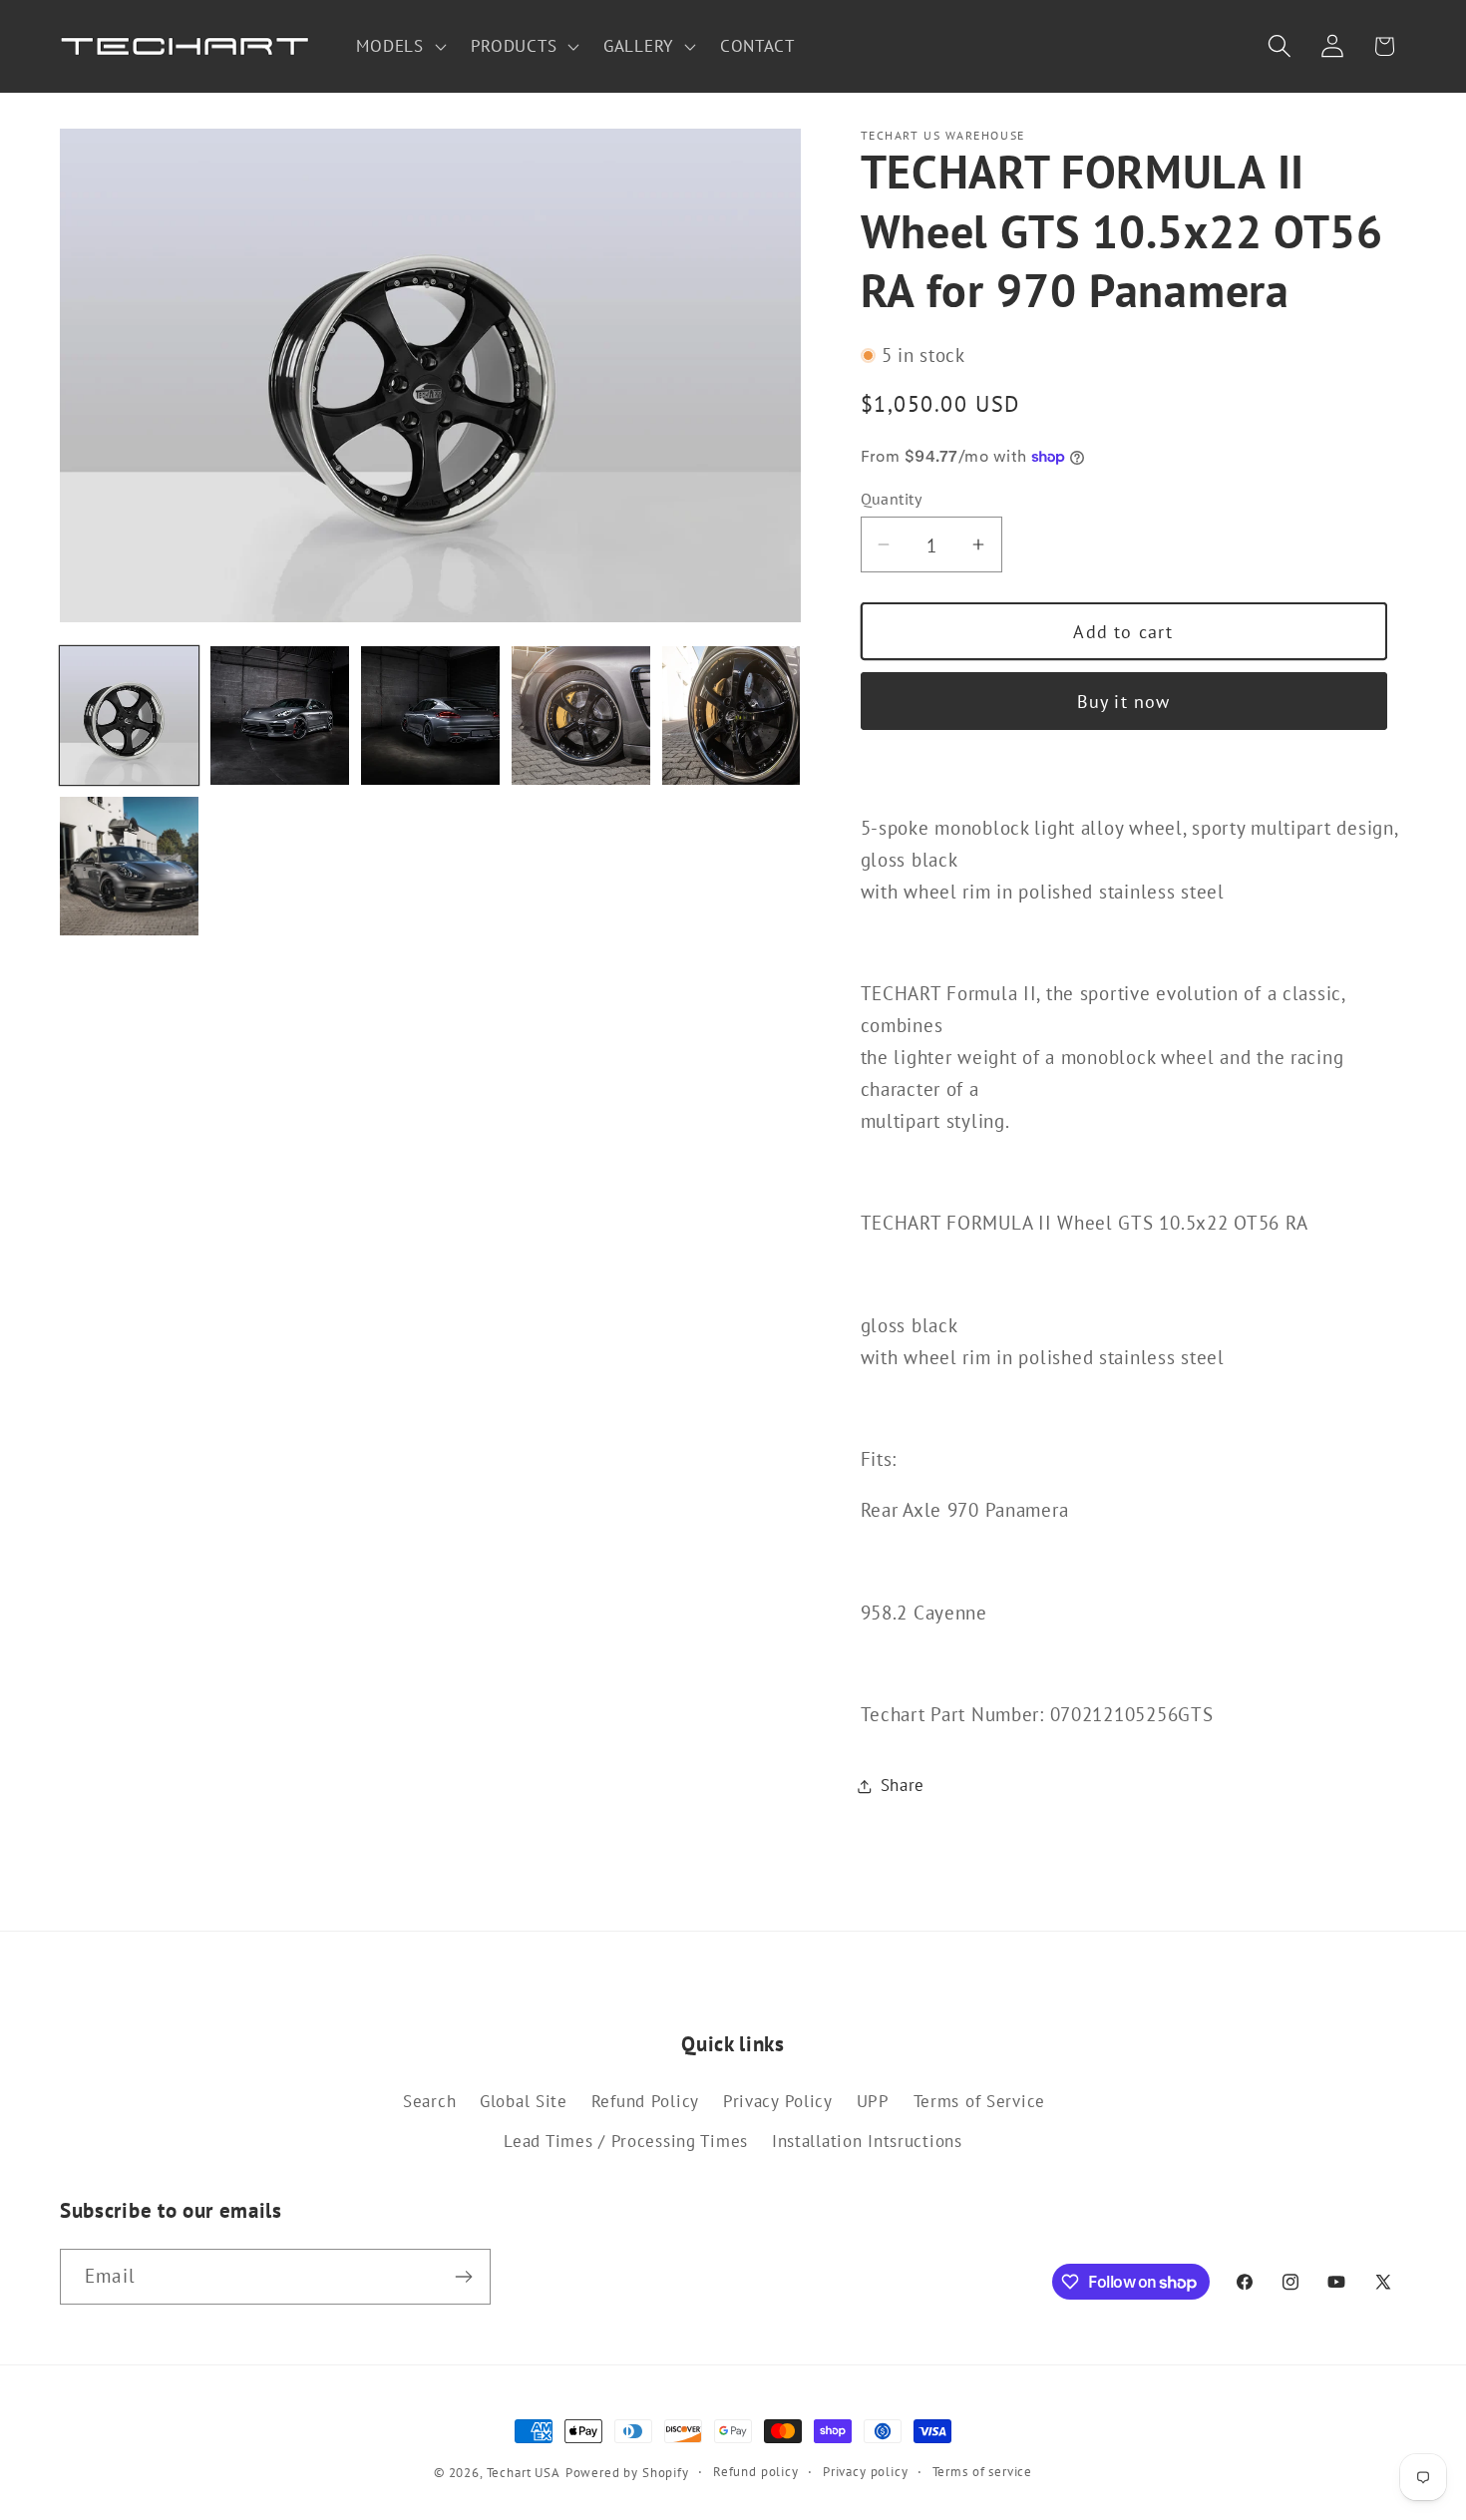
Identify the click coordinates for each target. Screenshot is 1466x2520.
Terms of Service (980, 2101)
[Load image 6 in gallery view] (129, 866)
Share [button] (903, 1785)
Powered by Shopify (627, 2473)
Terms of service (982, 2472)
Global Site (524, 2101)
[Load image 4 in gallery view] (581, 716)
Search (429, 2101)
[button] (399, 47)
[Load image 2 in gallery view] (280, 716)
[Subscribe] (463, 2277)
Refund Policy (645, 2101)
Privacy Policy (778, 2101)
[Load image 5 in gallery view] (732, 716)
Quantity (892, 499)
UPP (873, 2101)
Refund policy (756, 2472)
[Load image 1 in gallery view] (129, 716)
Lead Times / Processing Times (626, 2141)
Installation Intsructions (867, 2141)
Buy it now (1124, 702)
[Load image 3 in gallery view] (430, 716)
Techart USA (524, 2473)
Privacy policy (866, 2472)
